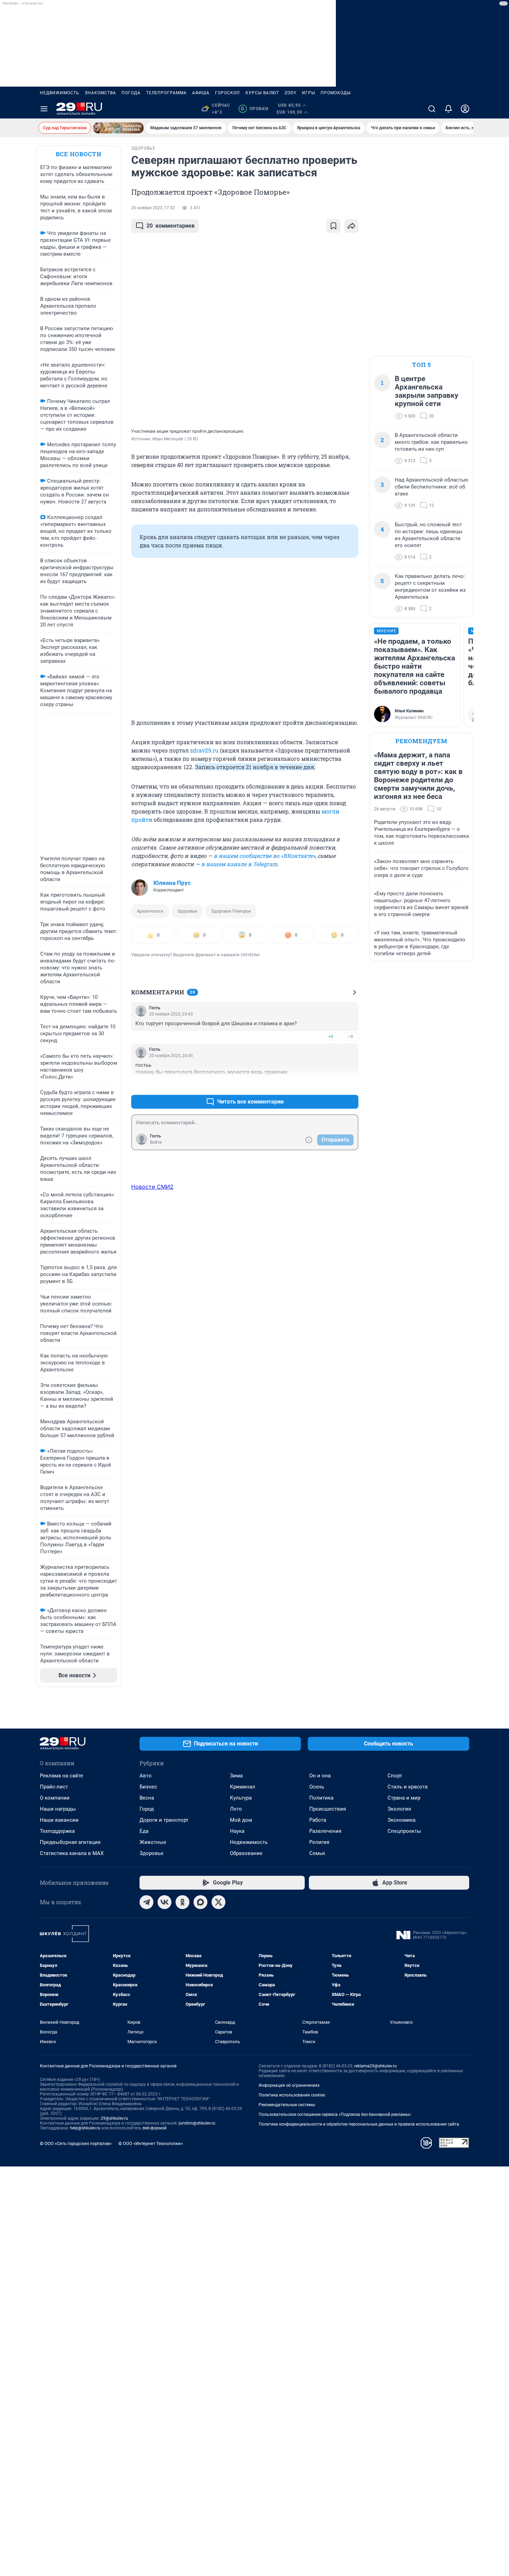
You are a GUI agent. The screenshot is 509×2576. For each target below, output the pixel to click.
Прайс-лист (54, 1787)
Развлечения (325, 1831)
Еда (144, 1831)
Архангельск (150, 911)
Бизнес (148, 1787)
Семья (317, 1853)
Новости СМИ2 (152, 1187)
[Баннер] (118, 128)
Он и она (320, 1776)
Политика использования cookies (292, 2095)
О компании (55, 1798)
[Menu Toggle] (44, 109)
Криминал (243, 1787)
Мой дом (241, 1820)
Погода (131, 93)
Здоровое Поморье (231, 911)
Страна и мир (404, 1798)
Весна (147, 1798)
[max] (200, 1902)
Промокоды (336, 93)
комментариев (171, 226)
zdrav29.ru (204, 750)
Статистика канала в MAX (72, 1853)
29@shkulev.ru (114, 2118)
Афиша (201, 93)
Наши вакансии (59, 1820)
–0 (350, 1036)
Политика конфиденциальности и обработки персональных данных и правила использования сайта (359, 2124)
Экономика (401, 1820)
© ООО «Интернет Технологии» (151, 2143)
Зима (236, 1776)
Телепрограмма (166, 93)
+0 (331, 1036)
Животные (153, 1842)
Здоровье (187, 911)
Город (147, 1809)
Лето (236, 1809)
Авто (146, 1776)
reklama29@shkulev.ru (376, 2066)
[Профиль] (465, 109)
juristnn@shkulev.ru (197, 2123)
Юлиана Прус (172, 883)
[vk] (164, 1902)
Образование (246, 1853)
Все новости (79, 154)
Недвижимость (60, 93)
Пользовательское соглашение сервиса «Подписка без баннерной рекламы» (335, 2115)
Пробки (255, 109)
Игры (309, 93)
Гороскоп (227, 93)
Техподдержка (57, 1831)
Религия (319, 1842)
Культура (241, 1798)
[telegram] (146, 1902)
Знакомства (100, 93)
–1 (350, 1085)
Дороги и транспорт (164, 1820)
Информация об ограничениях (289, 2085)
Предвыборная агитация (70, 1842)
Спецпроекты (404, 1831)
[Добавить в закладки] (333, 226)
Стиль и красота (408, 1787)
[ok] (182, 1902)
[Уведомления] (448, 109)
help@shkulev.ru (85, 2128)
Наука (237, 1831)
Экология (399, 1809)
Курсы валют (262, 93)
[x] (218, 1902)
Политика (321, 1798)
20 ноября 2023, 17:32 (153, 208)
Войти (156, 1142)
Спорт (395, 1776)
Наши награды (58, 1809)
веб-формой (155, 2128)
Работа (318, 1820)
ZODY (291, 93)
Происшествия (328, 1809)
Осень (317, 1787)
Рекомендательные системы (287, 2105)
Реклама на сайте (61, 1776)
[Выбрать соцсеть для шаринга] (351, 226)
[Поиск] (432, 109)
